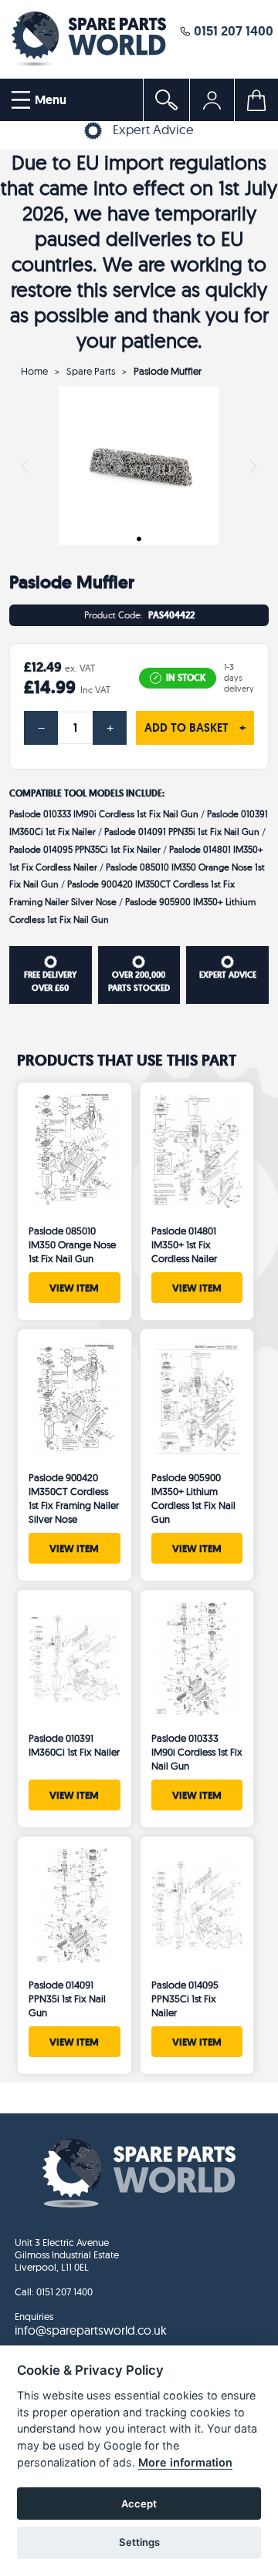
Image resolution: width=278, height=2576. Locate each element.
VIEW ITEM (74, 1288)
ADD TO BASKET (195, 728)
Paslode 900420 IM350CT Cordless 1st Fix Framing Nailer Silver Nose (74, 1498)
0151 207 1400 (232, 30)
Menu (49, 100)
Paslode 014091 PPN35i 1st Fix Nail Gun (183, 832)
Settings (139, 2542)
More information (185, 2462)
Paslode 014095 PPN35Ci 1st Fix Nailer (85, 849)
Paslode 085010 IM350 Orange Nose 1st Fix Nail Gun (72, 1244)
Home (34, 371)
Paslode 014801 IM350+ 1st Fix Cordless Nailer (184, 1244)
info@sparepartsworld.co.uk (91, 2330)
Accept (139, 2504)
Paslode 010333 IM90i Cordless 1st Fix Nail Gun (105, 814)
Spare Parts (91, 371)
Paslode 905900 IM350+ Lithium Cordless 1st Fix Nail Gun (193, 1498)
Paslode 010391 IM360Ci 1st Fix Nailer (74, 1745)
